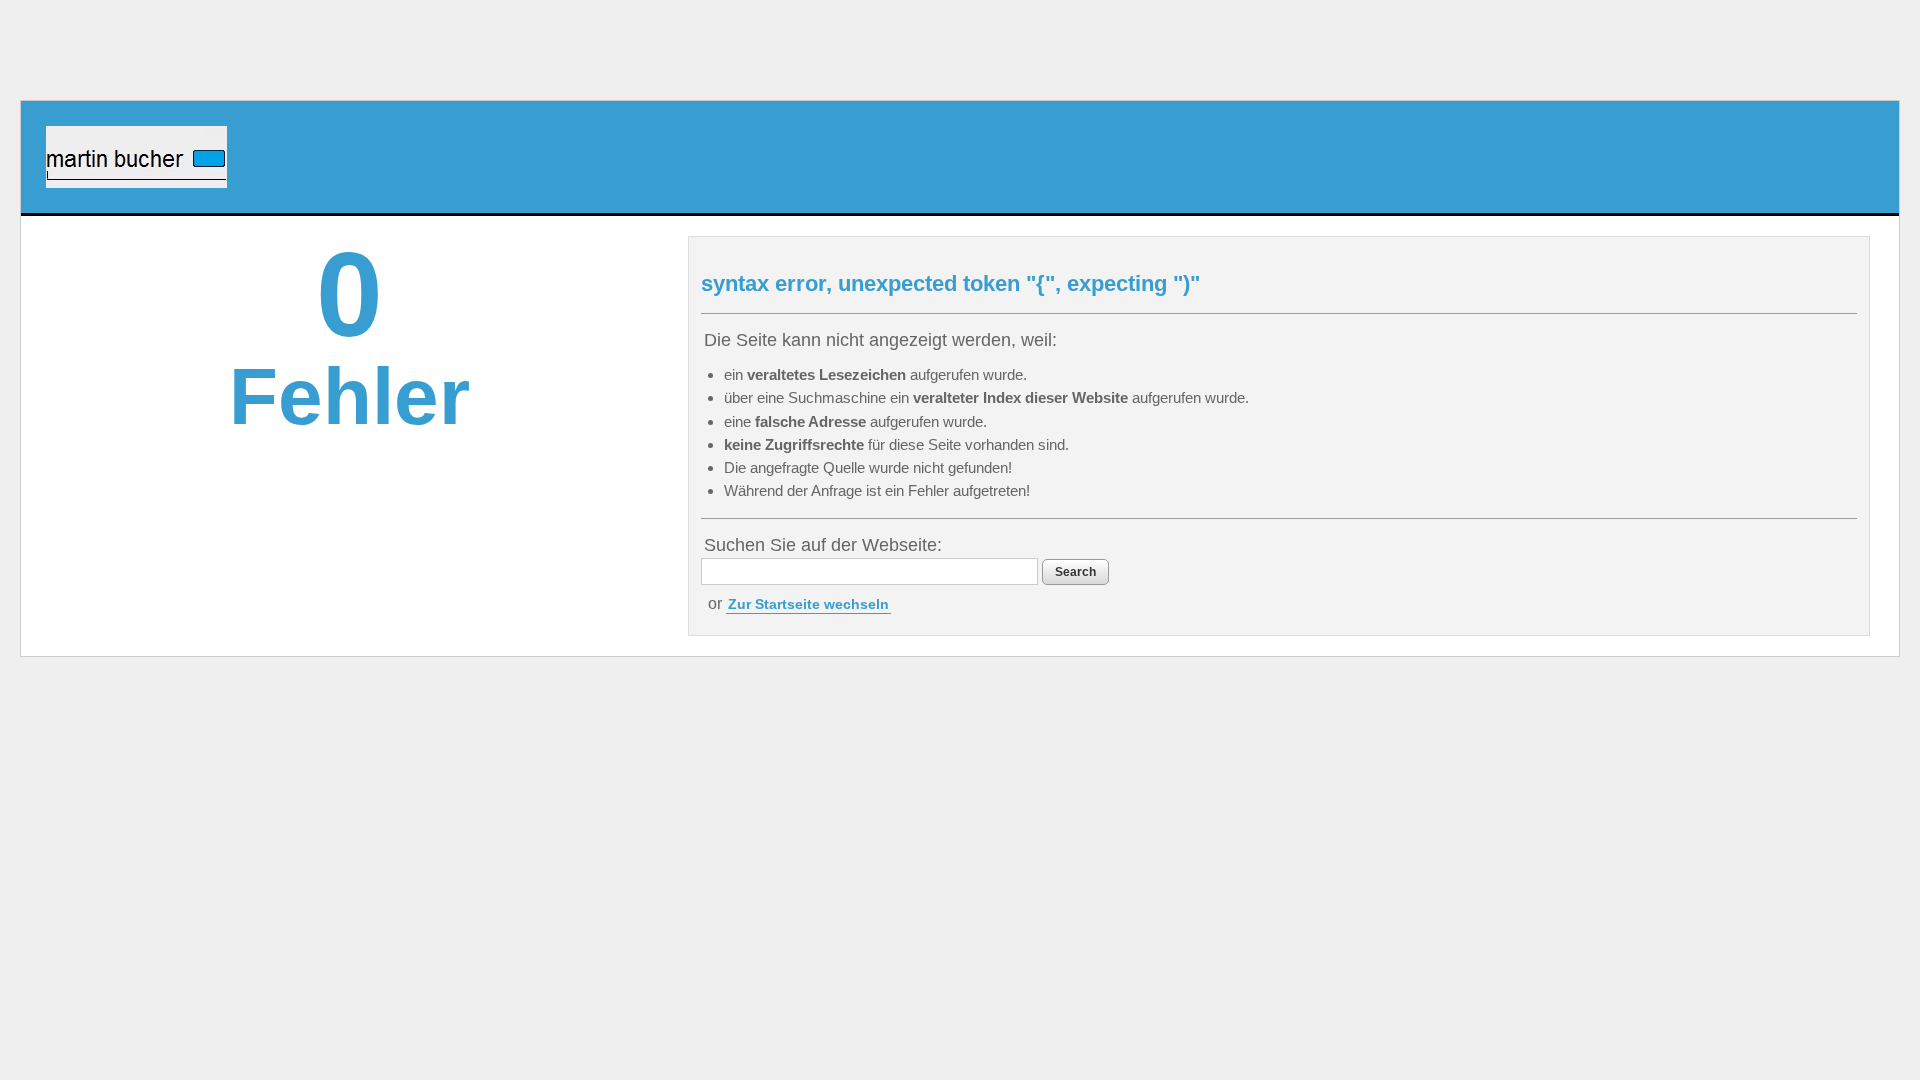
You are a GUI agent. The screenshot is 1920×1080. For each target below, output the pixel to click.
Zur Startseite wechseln (808, 604)
